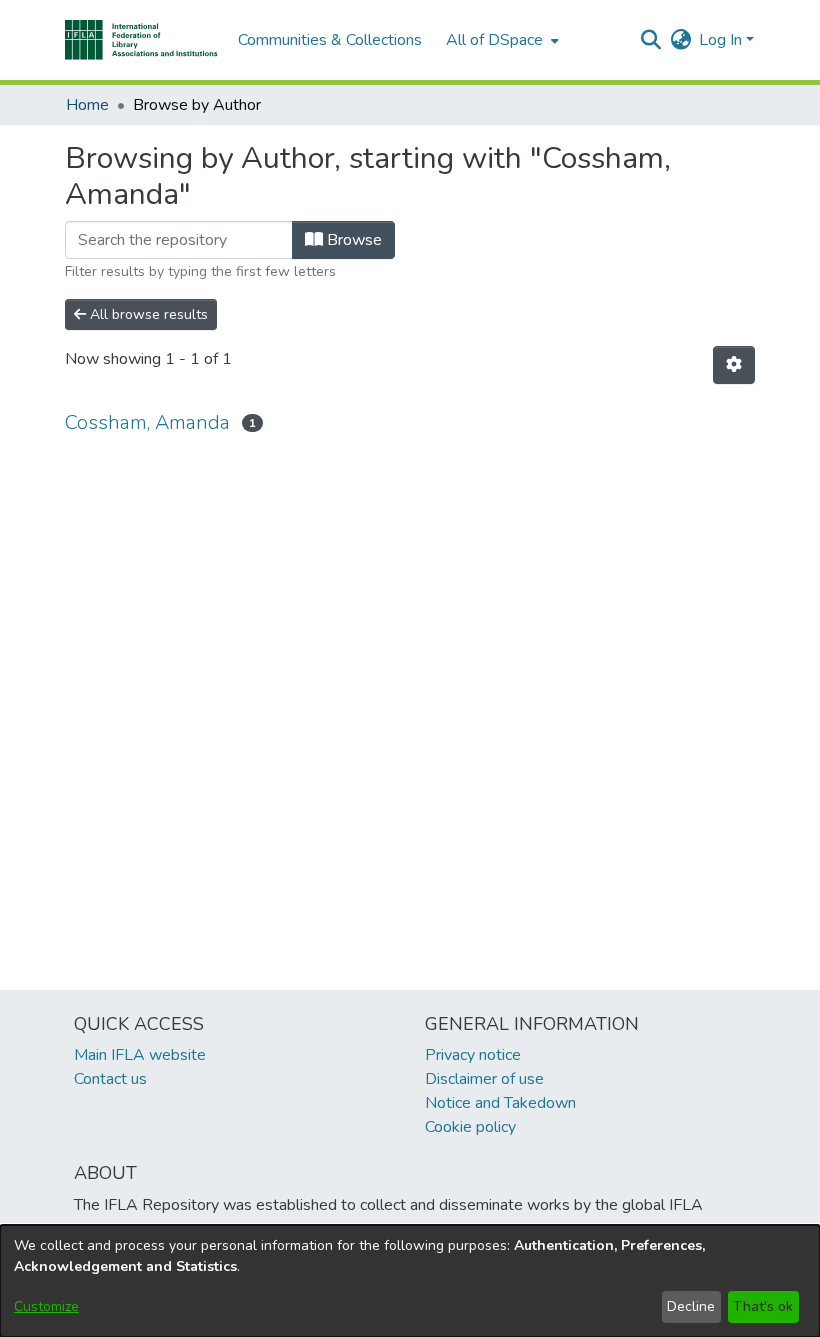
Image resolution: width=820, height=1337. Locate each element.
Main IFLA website (140, 1055)
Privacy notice (473, 1055)
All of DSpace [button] (494, 40)
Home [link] (87, 105)
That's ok (763, 1306)
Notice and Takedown (500, 1103)
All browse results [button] (147, 314)
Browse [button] (352, 240)
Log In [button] (722, 40)
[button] (141, 40)
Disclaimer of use (484, 1079)
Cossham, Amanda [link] (147, 422)
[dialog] (410, 1281)
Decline (691, 1306)
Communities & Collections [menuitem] (330, 40)
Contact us (110, 1079)
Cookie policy (470, 1127)
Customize (46, 1306)
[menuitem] (500, 40)
